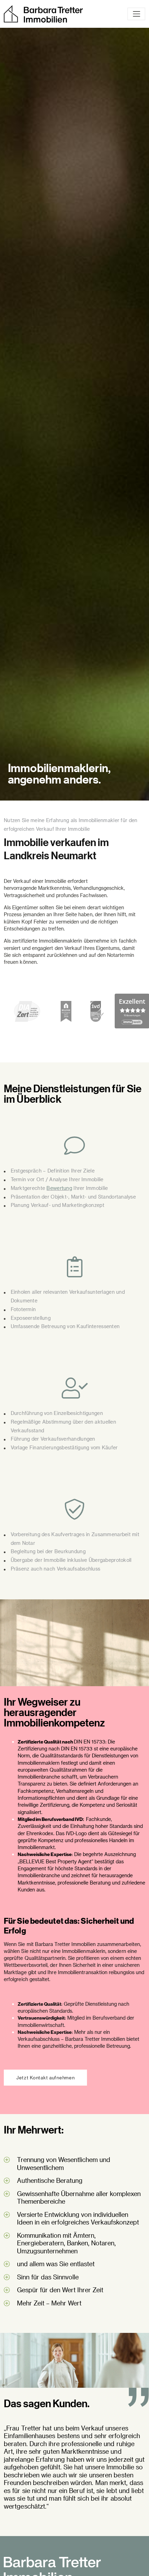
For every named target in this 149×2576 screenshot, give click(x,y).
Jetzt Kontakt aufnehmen (45, 2077)
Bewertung (59, 1188)
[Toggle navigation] (136, 14)
